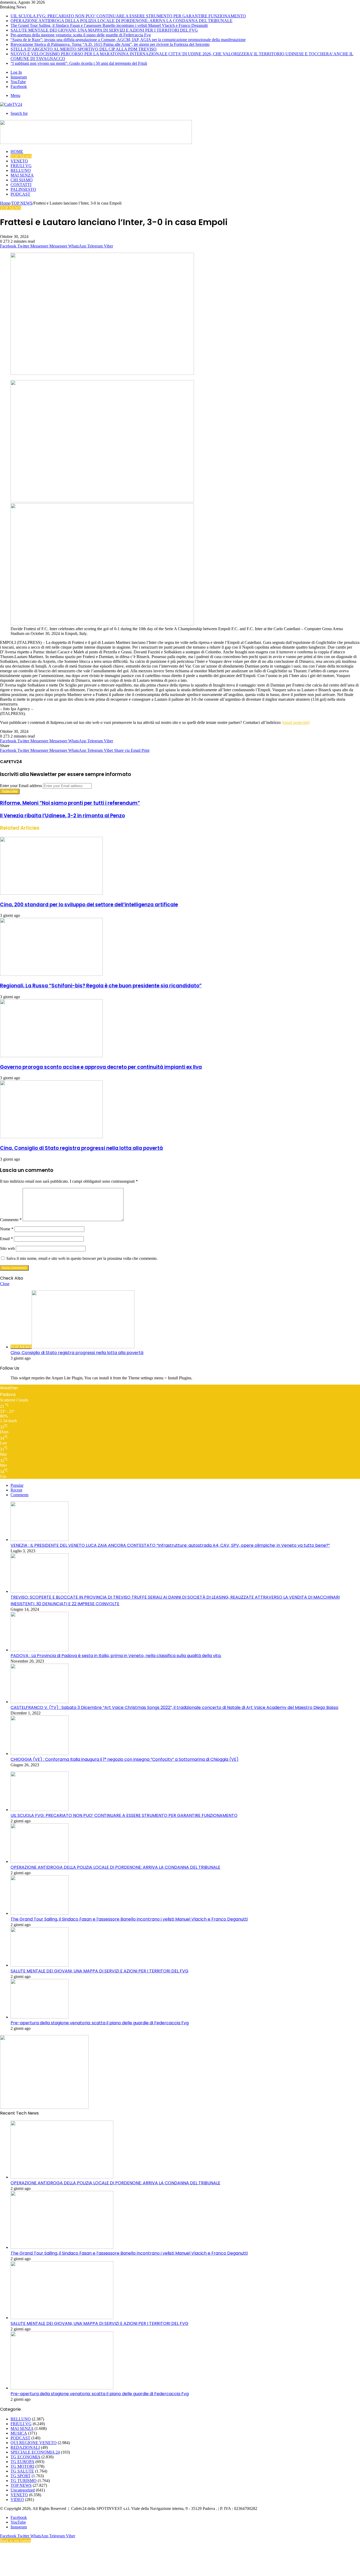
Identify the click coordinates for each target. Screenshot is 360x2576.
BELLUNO (21, 170)
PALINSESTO (23, 189)
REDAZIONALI (25, 2447)
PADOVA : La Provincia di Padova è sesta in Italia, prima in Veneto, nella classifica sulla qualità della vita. (116, 1656)
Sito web (7, 1248)
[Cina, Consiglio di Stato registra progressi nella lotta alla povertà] (51, 1137)
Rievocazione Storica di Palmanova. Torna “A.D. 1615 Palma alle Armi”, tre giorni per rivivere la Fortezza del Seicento (110, 44)
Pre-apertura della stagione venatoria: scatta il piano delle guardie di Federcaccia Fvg (81, 35)
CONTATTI (21, 185)
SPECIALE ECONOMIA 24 (35, 2452)
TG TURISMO (24, 2481)
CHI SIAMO (22, 180)
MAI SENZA (22, 175)
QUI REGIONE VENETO (34, 2443)
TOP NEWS (21, 156)
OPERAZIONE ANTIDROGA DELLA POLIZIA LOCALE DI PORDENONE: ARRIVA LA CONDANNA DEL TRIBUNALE (121, 21)
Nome (7, 1229)
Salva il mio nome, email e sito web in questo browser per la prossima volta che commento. (82, 1258)
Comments (20, 1495)
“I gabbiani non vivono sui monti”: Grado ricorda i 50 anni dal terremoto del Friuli (79, 63)
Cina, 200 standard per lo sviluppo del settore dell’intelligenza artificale (89, 905)
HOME (17, 151)
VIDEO (17, 2500)
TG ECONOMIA (25, 2457)
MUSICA (19, 2433)
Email (6, 1239)
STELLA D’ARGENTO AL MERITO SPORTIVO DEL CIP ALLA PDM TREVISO (84, 49)
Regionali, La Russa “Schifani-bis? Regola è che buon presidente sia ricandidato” (101, 986)
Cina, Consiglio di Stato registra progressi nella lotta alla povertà (81, 1148)
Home (5, 203)
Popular (17, 1485)
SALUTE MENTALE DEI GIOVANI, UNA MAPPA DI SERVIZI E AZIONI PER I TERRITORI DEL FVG (104, 30)
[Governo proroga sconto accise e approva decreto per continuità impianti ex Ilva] (51, 1056)
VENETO (19, 161)
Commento (11, 1220)
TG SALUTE (22, 2471)
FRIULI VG (21, 166)
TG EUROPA (22, 2462)
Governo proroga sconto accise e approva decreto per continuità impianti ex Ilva (101, 1067)
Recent (16, 1490)
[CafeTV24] (11, 104)
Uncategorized (23, 2490)
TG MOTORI (22, 2466)
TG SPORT (21, 2476)
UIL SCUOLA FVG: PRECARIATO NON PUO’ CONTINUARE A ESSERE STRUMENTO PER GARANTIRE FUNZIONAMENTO (128, 16)
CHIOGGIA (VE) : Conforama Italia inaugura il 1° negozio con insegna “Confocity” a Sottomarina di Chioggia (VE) (125, 1759)
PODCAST (20, 194)
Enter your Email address (21, 786)
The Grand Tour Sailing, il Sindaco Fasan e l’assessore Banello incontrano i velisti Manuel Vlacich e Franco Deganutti (109, 25)
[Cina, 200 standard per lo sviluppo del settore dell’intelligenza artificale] (51, 893)
